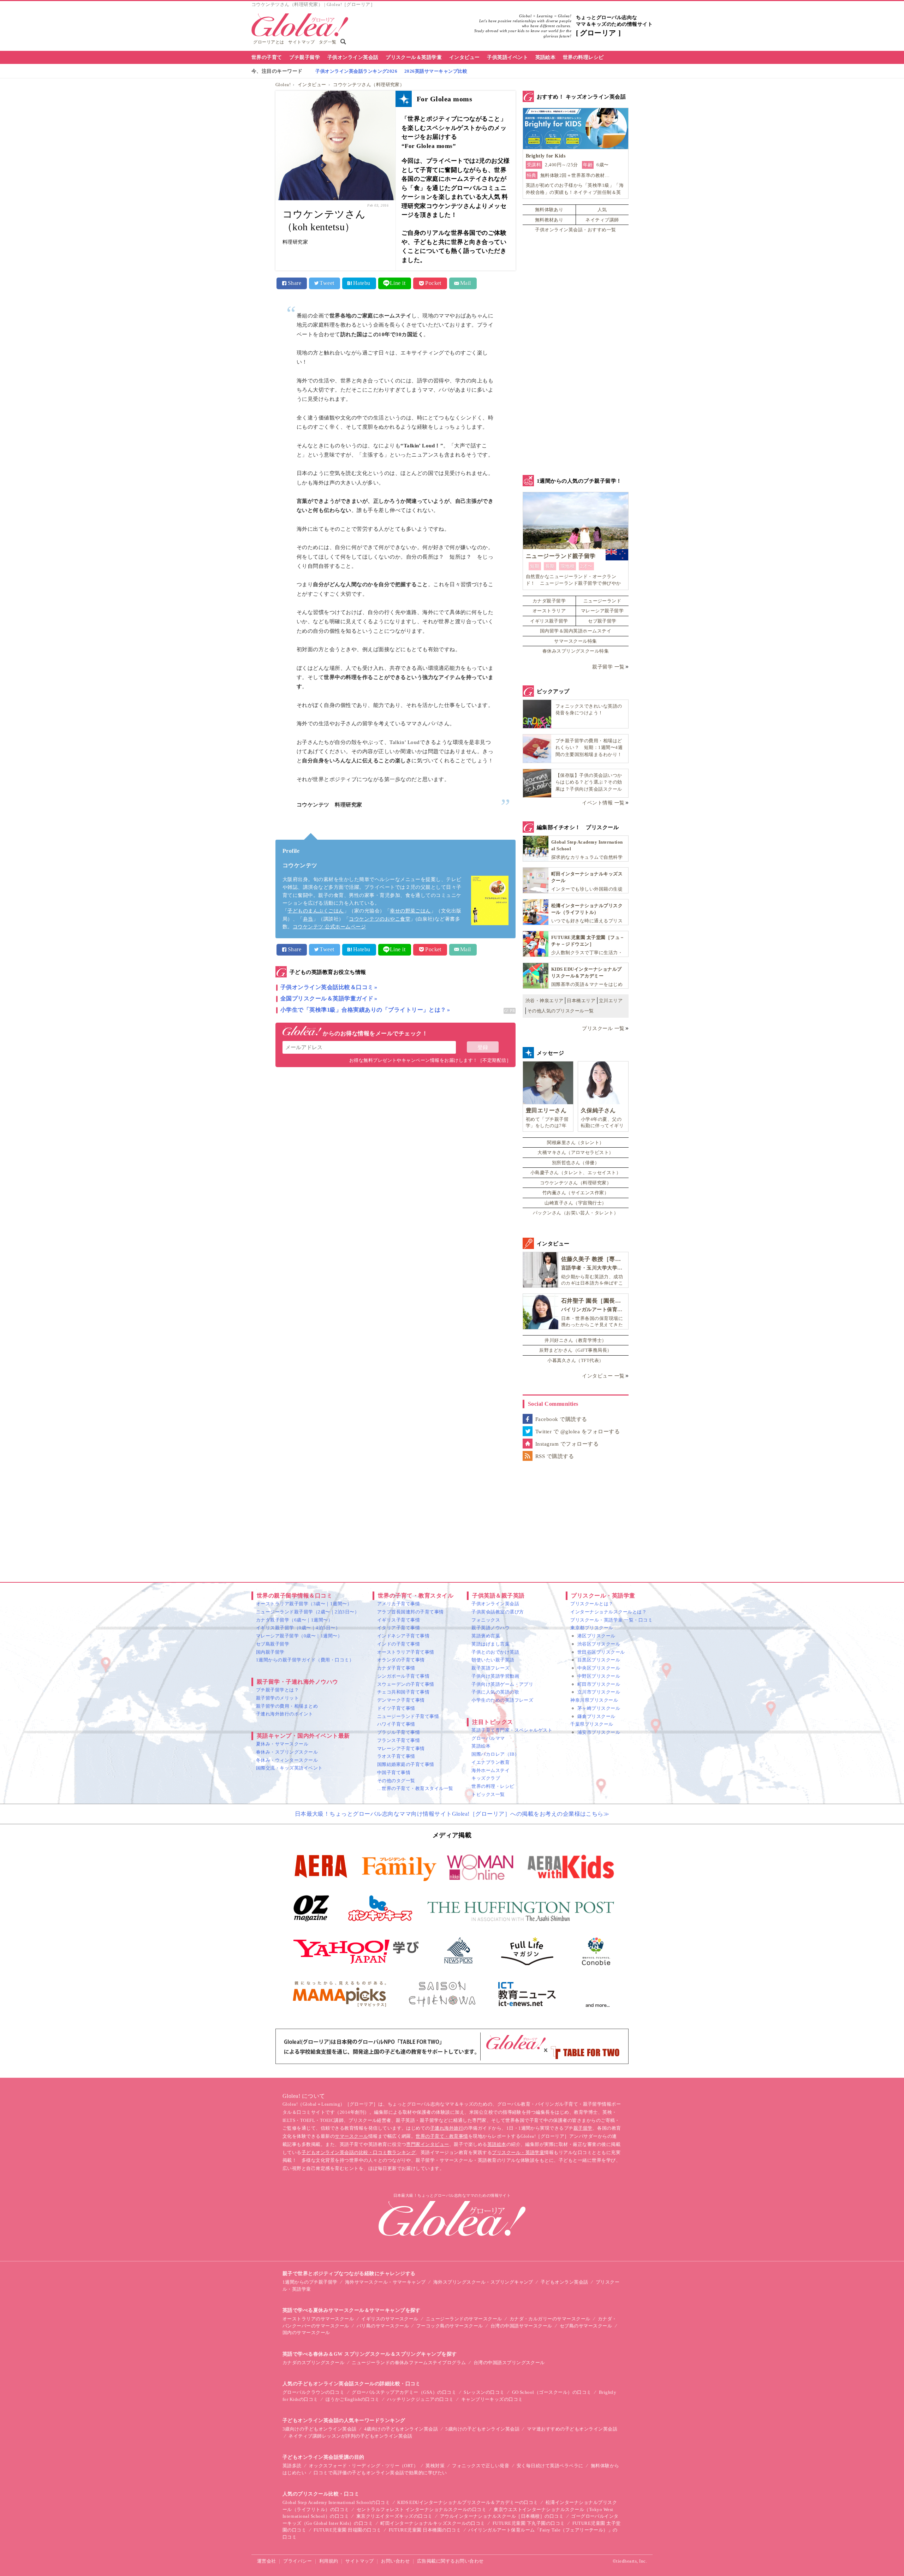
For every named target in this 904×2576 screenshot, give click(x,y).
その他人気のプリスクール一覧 (561, 1011)
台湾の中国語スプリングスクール (509, 2363)
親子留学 (583, 2128)
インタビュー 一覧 (603, 1376)
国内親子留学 (270, 1652)
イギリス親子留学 (549, 621)
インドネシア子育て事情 (403, 1636)
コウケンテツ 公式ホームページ (329, 927)
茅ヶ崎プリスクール (599, 1708)
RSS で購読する (555, 1456)
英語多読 (292, 2466)
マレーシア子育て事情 (401, 1748)
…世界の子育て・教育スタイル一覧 (415, 1788)
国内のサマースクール (306, 2333)
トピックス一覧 (488, 1794)
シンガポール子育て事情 (403, 1676)
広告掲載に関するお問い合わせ (450, 2561)
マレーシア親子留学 (602, 611)
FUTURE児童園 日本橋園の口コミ (425, 2530)
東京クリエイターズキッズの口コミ (394, 2516)
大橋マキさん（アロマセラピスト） (576, 1152)
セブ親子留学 (602, 621)
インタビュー (465, 57)
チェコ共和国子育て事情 (403, 1692)
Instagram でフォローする (567, 1444)
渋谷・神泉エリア (545, 1001)
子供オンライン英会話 (353, 57)
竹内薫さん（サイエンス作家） (576, 1193)
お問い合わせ (395, 2561)
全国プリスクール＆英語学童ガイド (327, 998)
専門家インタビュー (427, 2144)
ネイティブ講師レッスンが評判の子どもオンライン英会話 (350, 2436)
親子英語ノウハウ (490, 1628)
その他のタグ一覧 (396, 1781)
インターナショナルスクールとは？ (608, 1612)
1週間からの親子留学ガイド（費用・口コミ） (305, 1660)
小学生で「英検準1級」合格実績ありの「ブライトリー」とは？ (363, 1010)
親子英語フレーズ (490, 1668)
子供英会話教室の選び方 (498, 1612)
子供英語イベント (507, 57)
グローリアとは (269, 42)
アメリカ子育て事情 (399, 1604)
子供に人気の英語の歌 (495, 1692)
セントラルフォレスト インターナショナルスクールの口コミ (421, 2509)
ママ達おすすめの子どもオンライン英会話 (572, 2429)
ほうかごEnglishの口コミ (353, 2399)
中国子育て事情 (394, 1772)
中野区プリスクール (599, 1676)
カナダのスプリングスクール (313, 2363)
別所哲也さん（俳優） (576, 1163)
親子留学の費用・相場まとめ (287, 1706)
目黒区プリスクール (599, 1660)
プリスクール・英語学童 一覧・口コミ (611, 1620)
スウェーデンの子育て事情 (406, 1684)
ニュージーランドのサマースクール (464, 2319)
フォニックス (486, 1620)
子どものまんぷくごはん (316, 911)
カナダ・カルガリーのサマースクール (550, 2319)
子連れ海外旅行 (447, 2128)
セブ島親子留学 (273, 1644)
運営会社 (267, 2561)
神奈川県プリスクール (594, 1700)
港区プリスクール (596, 1636)
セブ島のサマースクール (586, 2326)
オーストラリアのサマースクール (318, 2319)
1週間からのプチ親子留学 (310, 2282)
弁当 (308, 919)
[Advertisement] (395, 1148)
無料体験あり (549, 210)
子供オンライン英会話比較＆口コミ (327, 987)
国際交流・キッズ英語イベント (289, 1768)
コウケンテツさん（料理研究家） (369, 85)
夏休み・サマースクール (282, 1744)
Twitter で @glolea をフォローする (578, 1432)
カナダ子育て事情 (396, 1668)
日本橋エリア (581, 1001)
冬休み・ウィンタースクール (287, 1760)
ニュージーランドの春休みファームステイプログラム (409, 2363)
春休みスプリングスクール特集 (576, 651)
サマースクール (351, 2136)
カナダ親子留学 (549, 601)
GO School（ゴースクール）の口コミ (552, 2392)
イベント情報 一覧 (603, 803)
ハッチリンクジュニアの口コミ (420, 2399)
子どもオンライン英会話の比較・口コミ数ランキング (359, 2152)
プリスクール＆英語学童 (414, 57)
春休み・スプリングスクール (287, 1752)
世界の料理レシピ (583, 57)
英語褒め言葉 (486, 1636)
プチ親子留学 (305, 57)
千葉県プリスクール (592, 1724)
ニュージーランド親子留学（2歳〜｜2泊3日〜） (308, 1612)
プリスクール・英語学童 (518, 2152)
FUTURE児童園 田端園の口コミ (347, 2530)
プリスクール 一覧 (603, 1028)
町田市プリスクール (599, 1684)
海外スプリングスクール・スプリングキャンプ (483, 2282)
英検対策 (435, 2466)
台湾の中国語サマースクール (521, 2326)
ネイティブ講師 (602, 220)
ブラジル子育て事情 (399, 1732)
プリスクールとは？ (592, 1604)
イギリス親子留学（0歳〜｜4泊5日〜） (298, 1628)
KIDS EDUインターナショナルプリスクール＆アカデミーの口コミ (468, 2502)
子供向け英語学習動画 (495, 1676)
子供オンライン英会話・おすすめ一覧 (575, 230)
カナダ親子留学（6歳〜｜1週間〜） (294, 1620)
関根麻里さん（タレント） (576, 1143)
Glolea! (283, 85)
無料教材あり (549, 220)
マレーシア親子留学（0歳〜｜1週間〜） (299, 1636)
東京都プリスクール (592, 1628)
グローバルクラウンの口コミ (313, 2392)
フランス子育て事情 (399, 1740)
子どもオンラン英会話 (564, 2282)
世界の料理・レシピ (493, 1786)
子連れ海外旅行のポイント (285, 1714)
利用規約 (329, 2561)
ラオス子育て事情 (396, 1756)
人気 (602, 210)
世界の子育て (267, 57)
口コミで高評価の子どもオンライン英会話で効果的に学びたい (380, 2473)
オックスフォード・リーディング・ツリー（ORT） (364, 2466)
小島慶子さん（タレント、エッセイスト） (576, 1173)
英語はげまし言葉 (490, 1644)
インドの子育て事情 (399, 1644)
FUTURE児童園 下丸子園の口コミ (529, 2523)
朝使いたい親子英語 (493, 1660)
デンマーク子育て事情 (401, 1700)
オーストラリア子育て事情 (406, 1652)
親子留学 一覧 (608, 667)
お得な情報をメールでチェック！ (374, 1033)
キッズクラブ (486, 1778)
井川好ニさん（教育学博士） (575, 1340)
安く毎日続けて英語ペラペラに (550, 2466)
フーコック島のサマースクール (450, 2326)
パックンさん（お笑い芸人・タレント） (576, 1213)
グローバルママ (488, 1738)
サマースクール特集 (575, 641)
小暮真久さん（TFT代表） (575, 1360)
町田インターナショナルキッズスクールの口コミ (433, 2523)
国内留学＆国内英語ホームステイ (576, 631)
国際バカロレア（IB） (495, 1754)
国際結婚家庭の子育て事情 (406, 1764)
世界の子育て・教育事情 (442, 2136)
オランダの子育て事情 (401, 1660)
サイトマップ (301, 42)
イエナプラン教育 (490, 1762)
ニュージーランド (602, 601)
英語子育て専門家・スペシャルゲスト (512, 1730)
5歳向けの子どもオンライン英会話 (482, 2429)
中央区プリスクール (599, 1668)
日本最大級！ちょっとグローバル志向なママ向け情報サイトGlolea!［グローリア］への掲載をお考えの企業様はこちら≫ (452, 1814)
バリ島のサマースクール (383, 2326)
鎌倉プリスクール (596, 1716)
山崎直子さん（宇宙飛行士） (575, 1203)
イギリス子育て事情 (399, 1620)
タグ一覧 (328, 42)
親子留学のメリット (277, 1698)
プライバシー (298, 2561)
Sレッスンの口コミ (484, 2392)
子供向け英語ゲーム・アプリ (502, 1684)
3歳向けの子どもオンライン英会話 (320, 2429)
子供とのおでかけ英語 (495, 1652)
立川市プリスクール (599, 1692)
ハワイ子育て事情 (396, 1724)
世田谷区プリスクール (601, 1652)
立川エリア (611, 1001)
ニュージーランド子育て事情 (408, 1716)
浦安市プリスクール (599, 1732)
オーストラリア (549, 611)
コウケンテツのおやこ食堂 (380, 919)
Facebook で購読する (561, 1419)
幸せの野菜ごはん (410, 911)
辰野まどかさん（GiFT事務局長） (575, 1350)
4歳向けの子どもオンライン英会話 (401, 2429)
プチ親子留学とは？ (277, 1690)
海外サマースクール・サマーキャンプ (385, 2282)
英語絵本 (546, 57)
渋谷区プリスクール (599, 1644)
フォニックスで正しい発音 (481, 2466)
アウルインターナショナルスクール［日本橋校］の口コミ (502, 2516)
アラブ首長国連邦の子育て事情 (411, 1612)
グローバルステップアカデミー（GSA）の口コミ (404, 2392)
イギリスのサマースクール (390, 2319)
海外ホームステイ (490, 1770)
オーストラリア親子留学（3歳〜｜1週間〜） (304, 1604)
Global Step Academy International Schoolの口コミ (336, 2502)
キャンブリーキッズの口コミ (492, 2399)
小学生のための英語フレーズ (502, 1700)
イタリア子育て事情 (399, 1628)
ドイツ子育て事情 (396, 1708)
